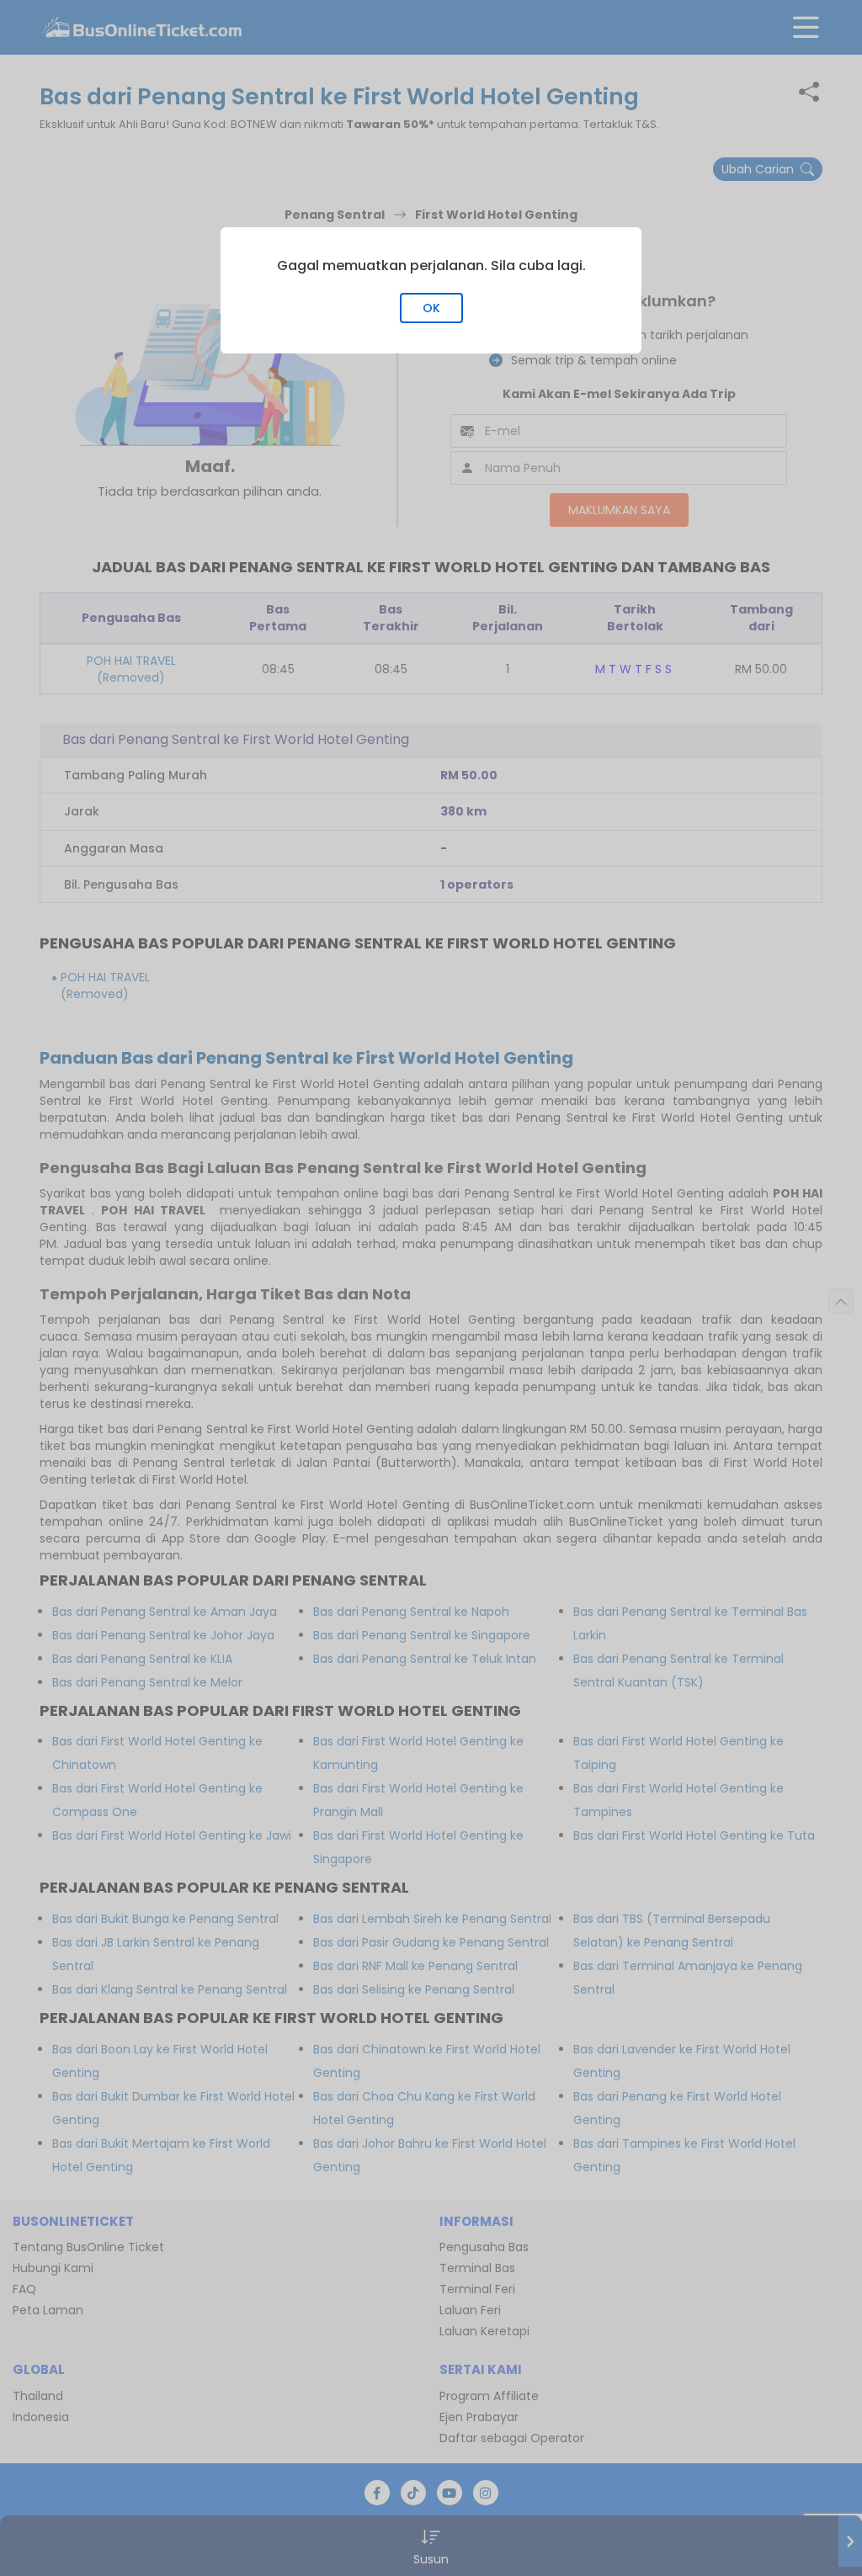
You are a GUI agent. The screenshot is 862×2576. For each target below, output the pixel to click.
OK (431, 308)
